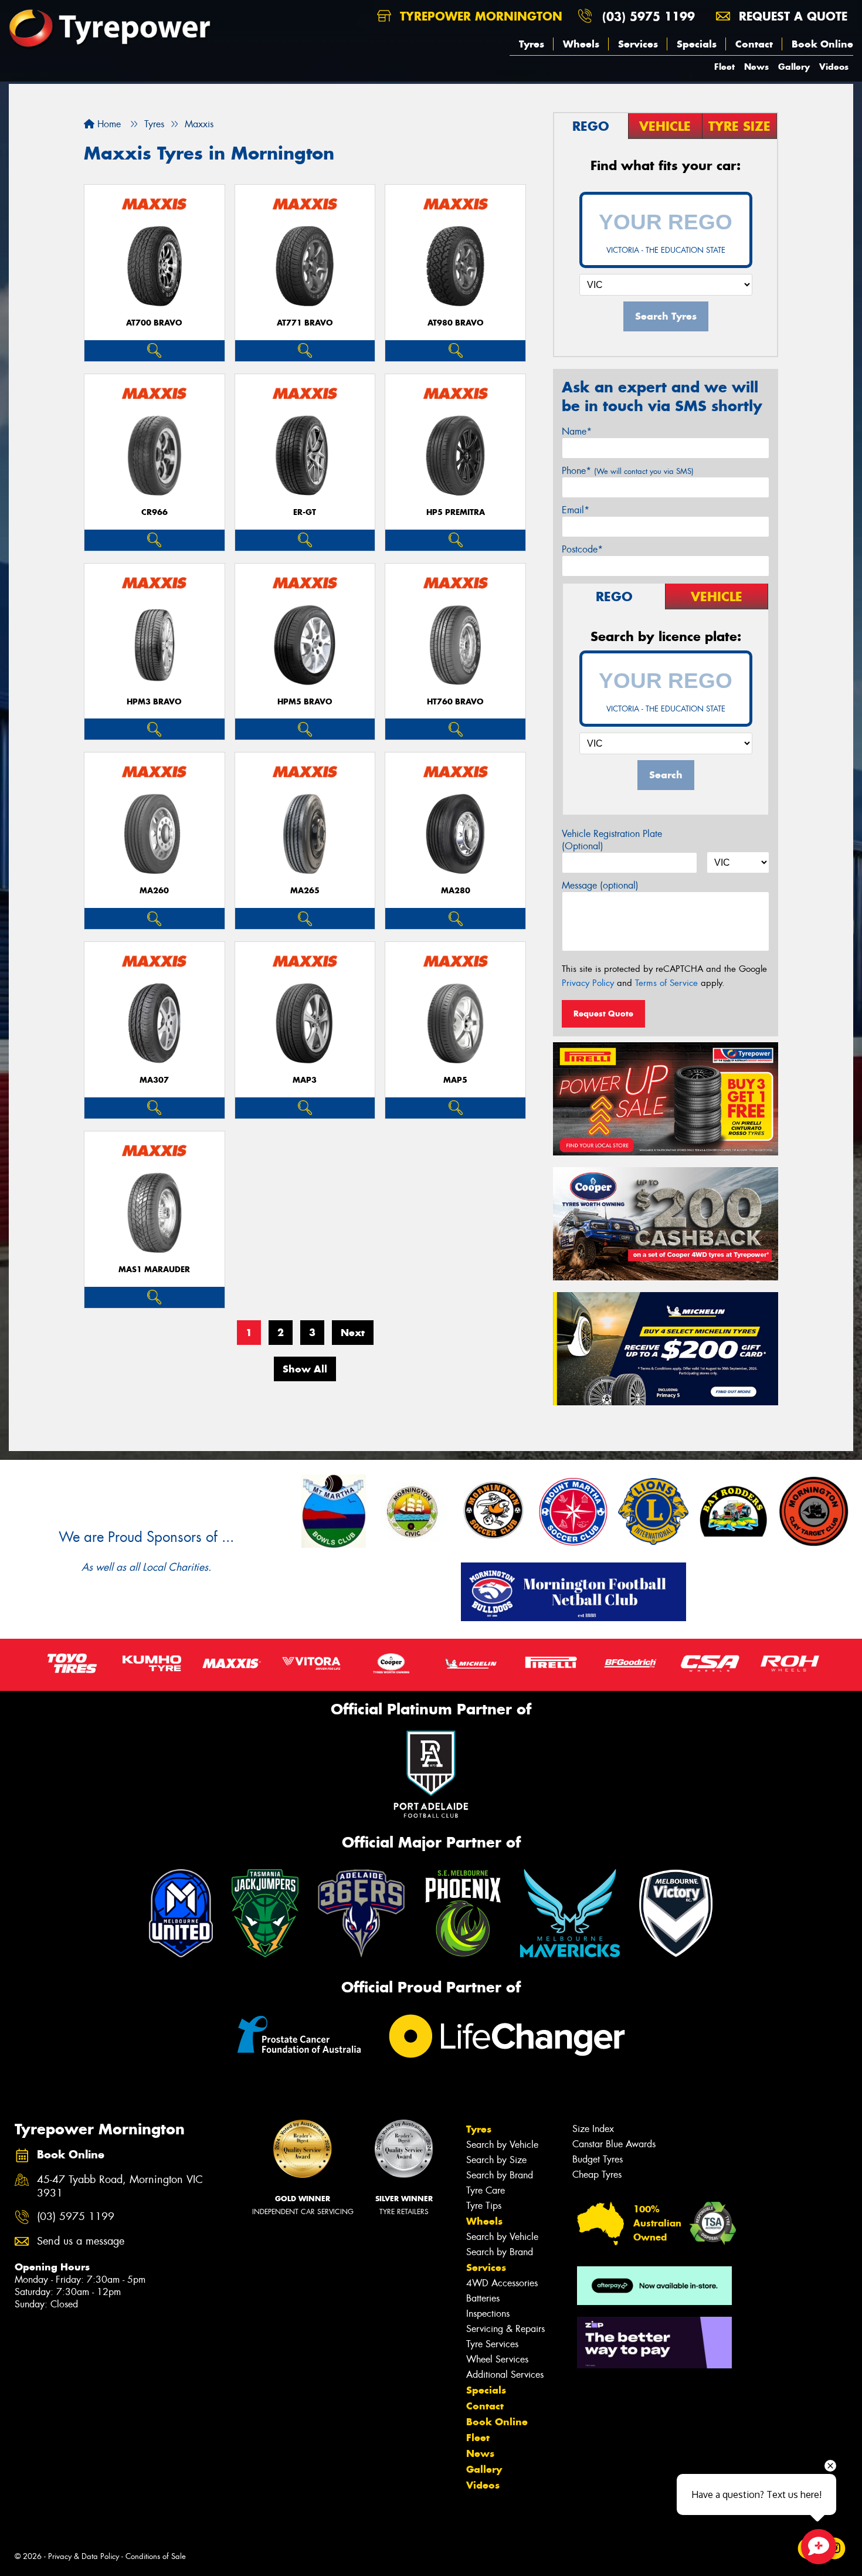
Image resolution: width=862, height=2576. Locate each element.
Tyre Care (486, 2190)
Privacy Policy (588, 983)
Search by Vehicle (502, 2145)
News (756, 67)
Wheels (581, 44)
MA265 (305, 891)
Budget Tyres (598, 2159)
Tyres (532, 44)
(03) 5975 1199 (649, 16)
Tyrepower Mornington (479, 16)
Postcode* (582, 549)
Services (638, 44)
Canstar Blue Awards (614, 2144)
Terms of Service (666, 983)
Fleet (724, 67)
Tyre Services (492, 2344)
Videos (834, 67)
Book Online (822, 44)
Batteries (483, 2298)
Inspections (488, 2314)
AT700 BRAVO (154, 323)
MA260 (154, 891)
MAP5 (455, 1080)
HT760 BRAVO (455, 702)
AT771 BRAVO (305, 323)
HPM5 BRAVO (305, 702)
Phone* (628, 471)
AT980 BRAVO (456, 323)
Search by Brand (500, 2175)
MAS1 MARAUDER (154, 1270)
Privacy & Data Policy (84, 2556)
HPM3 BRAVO (154, 702)
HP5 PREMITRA (456, 512)
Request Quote (603, 1014)
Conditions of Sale (156, 2556)
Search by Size (496, 2160)
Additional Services (505, 2375)
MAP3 (305, 1080)
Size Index (593, 2129)
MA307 (154, 1080)
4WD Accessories (502, 2283)
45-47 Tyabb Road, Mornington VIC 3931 (120, 2187)
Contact (754, 44)
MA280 (456, 891)
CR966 (155, 512)
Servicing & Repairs (505, 2329)
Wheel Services (497, 2359)
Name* (577, 431)
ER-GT (305, 512)
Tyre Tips (484, 2206)
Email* (576, 510)
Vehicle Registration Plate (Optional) (612, 840)
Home (108, 124)
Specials (697, 44)
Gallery (794, 67)
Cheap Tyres (597, 2175)
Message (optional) (600, 885)
